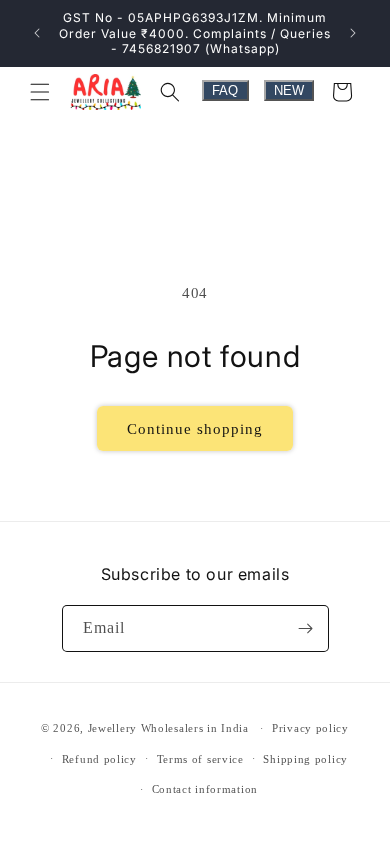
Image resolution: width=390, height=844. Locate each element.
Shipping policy (305, 759)
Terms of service (200, 759)
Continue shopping (195, 429)
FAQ (225, 90)
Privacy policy (310, 728)
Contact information (205, 789)
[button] (40, 92)
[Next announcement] (353, 33)
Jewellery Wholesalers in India (168, 728)
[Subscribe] (306, 628)
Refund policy (99, 759)
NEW (289, 90)
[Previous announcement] (37, 33)
